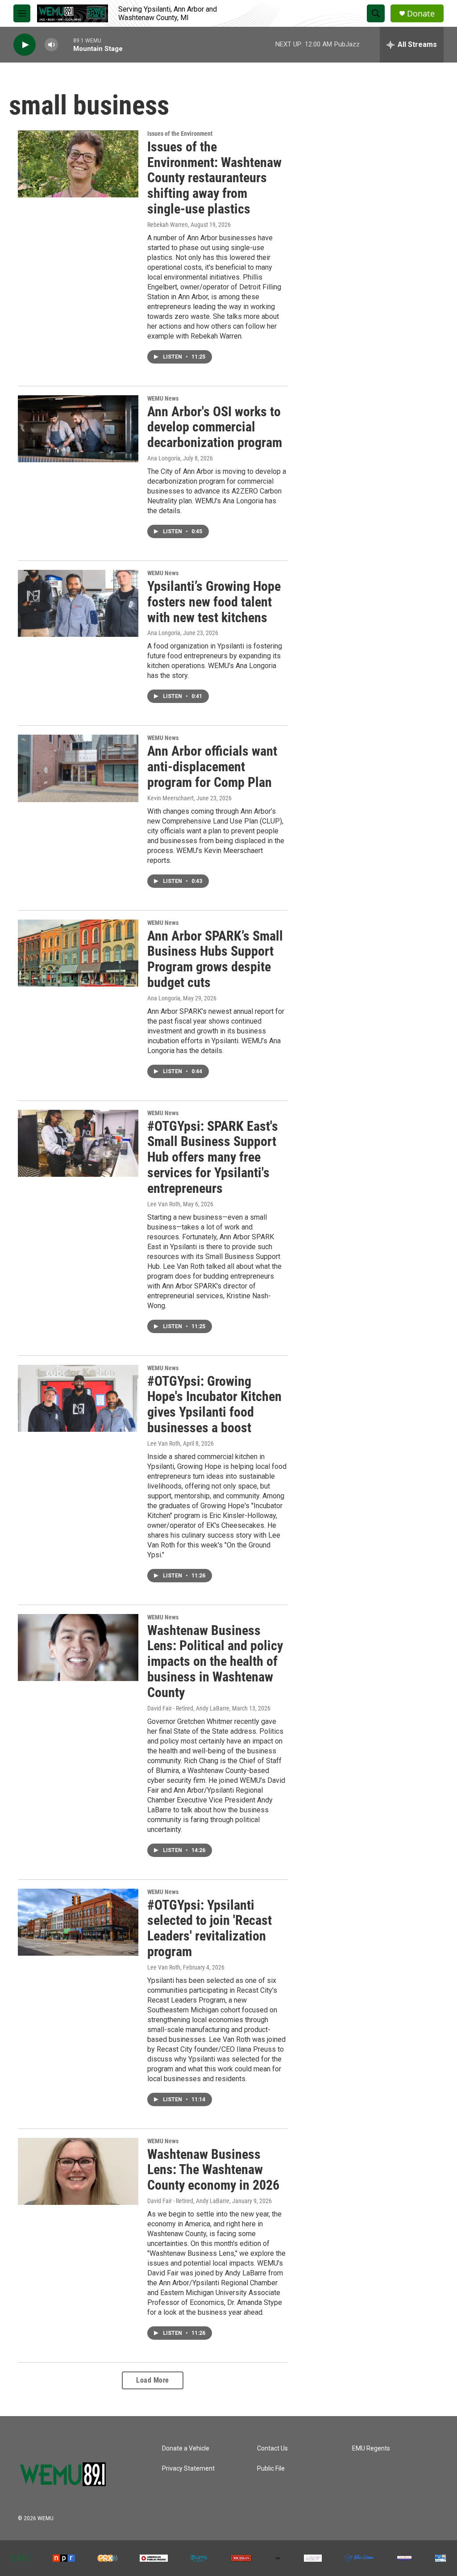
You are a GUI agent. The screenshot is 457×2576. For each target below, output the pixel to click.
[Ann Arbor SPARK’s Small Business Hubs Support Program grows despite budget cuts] (78, 953)
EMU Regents (371, 2448)
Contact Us (272, 2448)
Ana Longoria (164, 458)
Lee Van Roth (164, 1204)
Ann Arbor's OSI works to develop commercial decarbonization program (215, 427)
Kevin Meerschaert (170, 798)
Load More (153, 2380)
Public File (271, 2469)
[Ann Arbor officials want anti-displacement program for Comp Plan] (78, 768)
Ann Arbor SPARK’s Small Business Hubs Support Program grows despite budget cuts (215, 959)
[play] (25, 45)
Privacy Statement (188, 2469)
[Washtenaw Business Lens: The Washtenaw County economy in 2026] (78, 2171)
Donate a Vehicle (186, 2448)
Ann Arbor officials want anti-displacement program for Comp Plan (212, 767)
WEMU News (163, 398)
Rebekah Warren (168, 225)
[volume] (51, 45)
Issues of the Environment (180, 134)
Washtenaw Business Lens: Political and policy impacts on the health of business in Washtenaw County (215, 1661)
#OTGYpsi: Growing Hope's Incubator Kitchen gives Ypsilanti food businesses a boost (214, 1404)
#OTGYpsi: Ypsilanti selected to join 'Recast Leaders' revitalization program (210, 1928)
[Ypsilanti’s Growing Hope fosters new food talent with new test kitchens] (78, 603)
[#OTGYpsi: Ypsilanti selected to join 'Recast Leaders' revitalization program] (78, 1922)
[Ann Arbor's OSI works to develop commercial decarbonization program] (78, 429)
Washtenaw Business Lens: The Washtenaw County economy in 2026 (213, 2170)
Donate (421, 14)
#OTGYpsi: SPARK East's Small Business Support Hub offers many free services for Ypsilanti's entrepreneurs (213, 1157)
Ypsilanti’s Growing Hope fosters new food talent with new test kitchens (214, 602)
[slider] (66, 44)
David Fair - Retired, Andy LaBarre (188, 1708)
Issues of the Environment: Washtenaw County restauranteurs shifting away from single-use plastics (214, 178)
